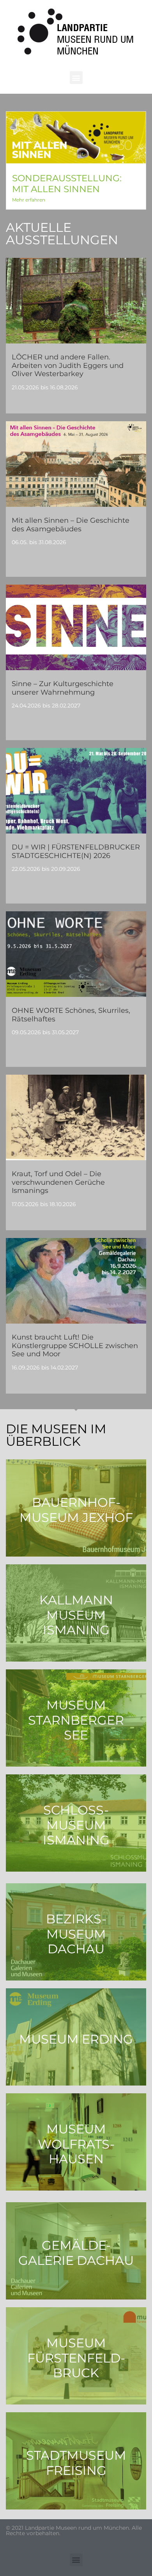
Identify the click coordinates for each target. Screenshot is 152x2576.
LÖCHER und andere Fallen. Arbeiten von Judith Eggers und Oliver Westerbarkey (68, 365)
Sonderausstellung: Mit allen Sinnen (67, 184)
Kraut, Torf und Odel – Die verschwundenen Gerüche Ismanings (58, 1182)
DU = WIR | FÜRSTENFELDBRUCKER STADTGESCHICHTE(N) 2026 (76, 851)
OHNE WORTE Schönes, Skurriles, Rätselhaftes (71, 1015)
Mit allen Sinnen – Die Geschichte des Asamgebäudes (71, 525)
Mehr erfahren (29, 200)
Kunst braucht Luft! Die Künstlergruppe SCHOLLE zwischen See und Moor (75, 1346)
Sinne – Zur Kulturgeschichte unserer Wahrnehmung (63, 688)
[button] (76, 78)
